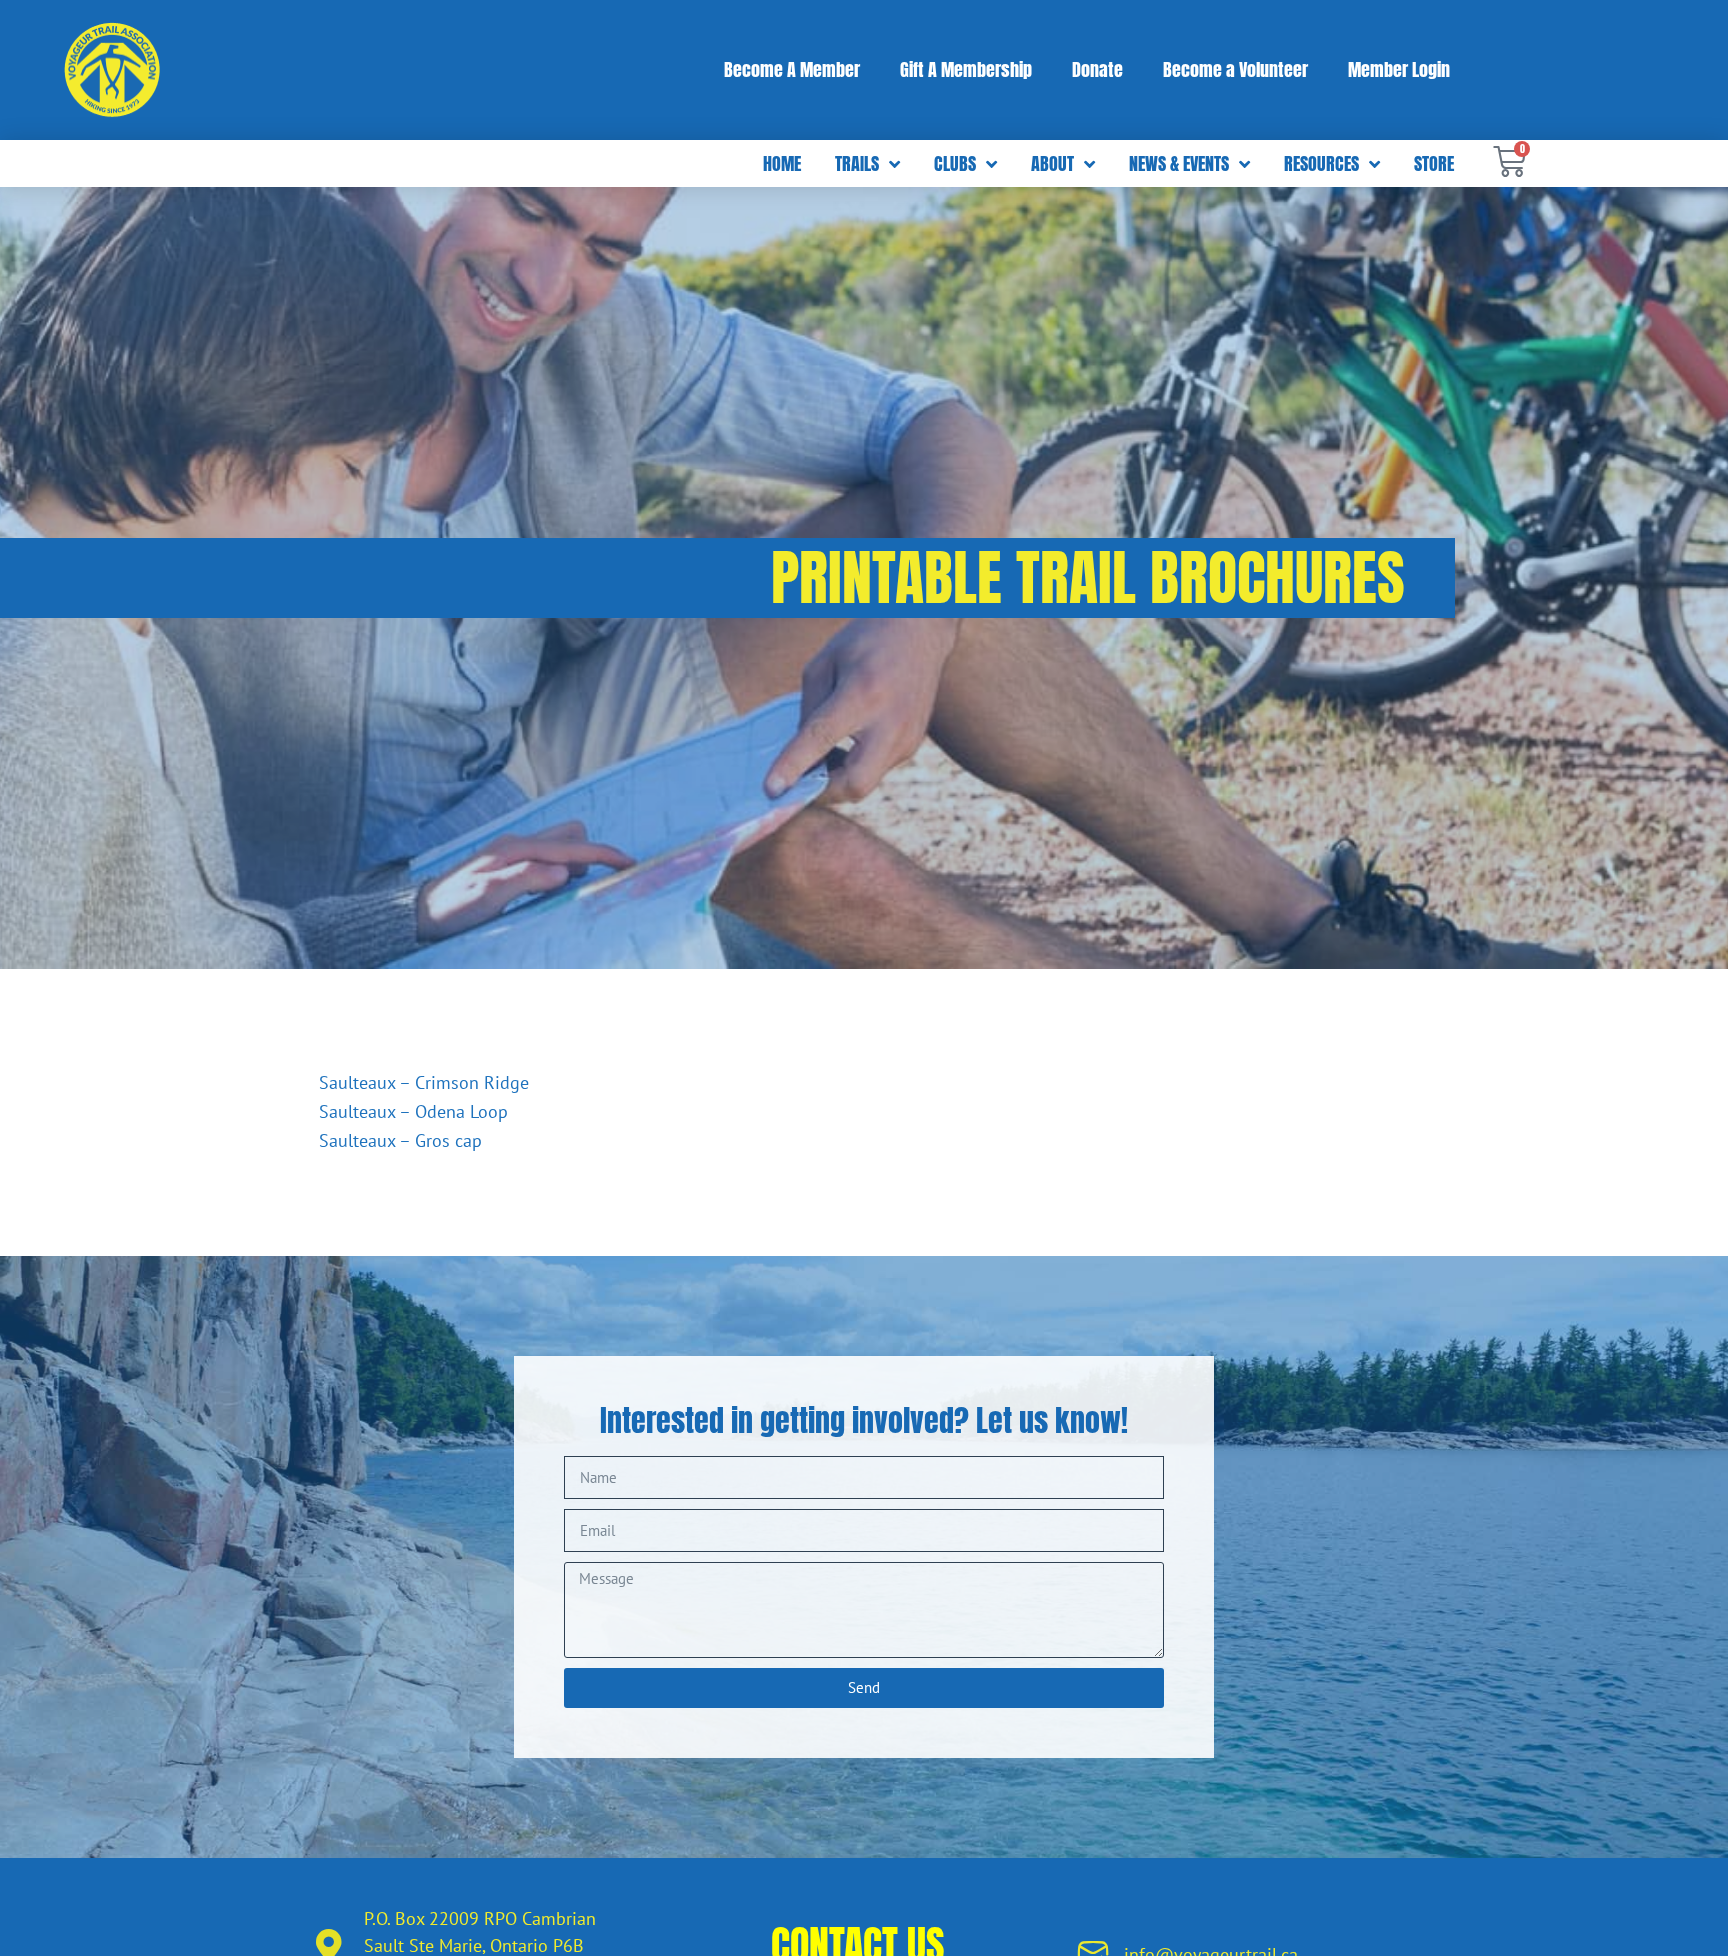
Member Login (1399, 69)
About (1052, 163)
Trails (857, 163)
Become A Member (792, 69)
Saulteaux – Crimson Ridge (424, 1082)
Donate (1097, 69)
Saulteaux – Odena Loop (413, 1111)
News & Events (1179, 163)
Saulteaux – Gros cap (400, 1140)
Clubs (955, 163)
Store (1434, 163)
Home (782, 163)
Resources (1321, 163)
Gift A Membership (966, 69)
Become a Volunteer (1235, 69)
